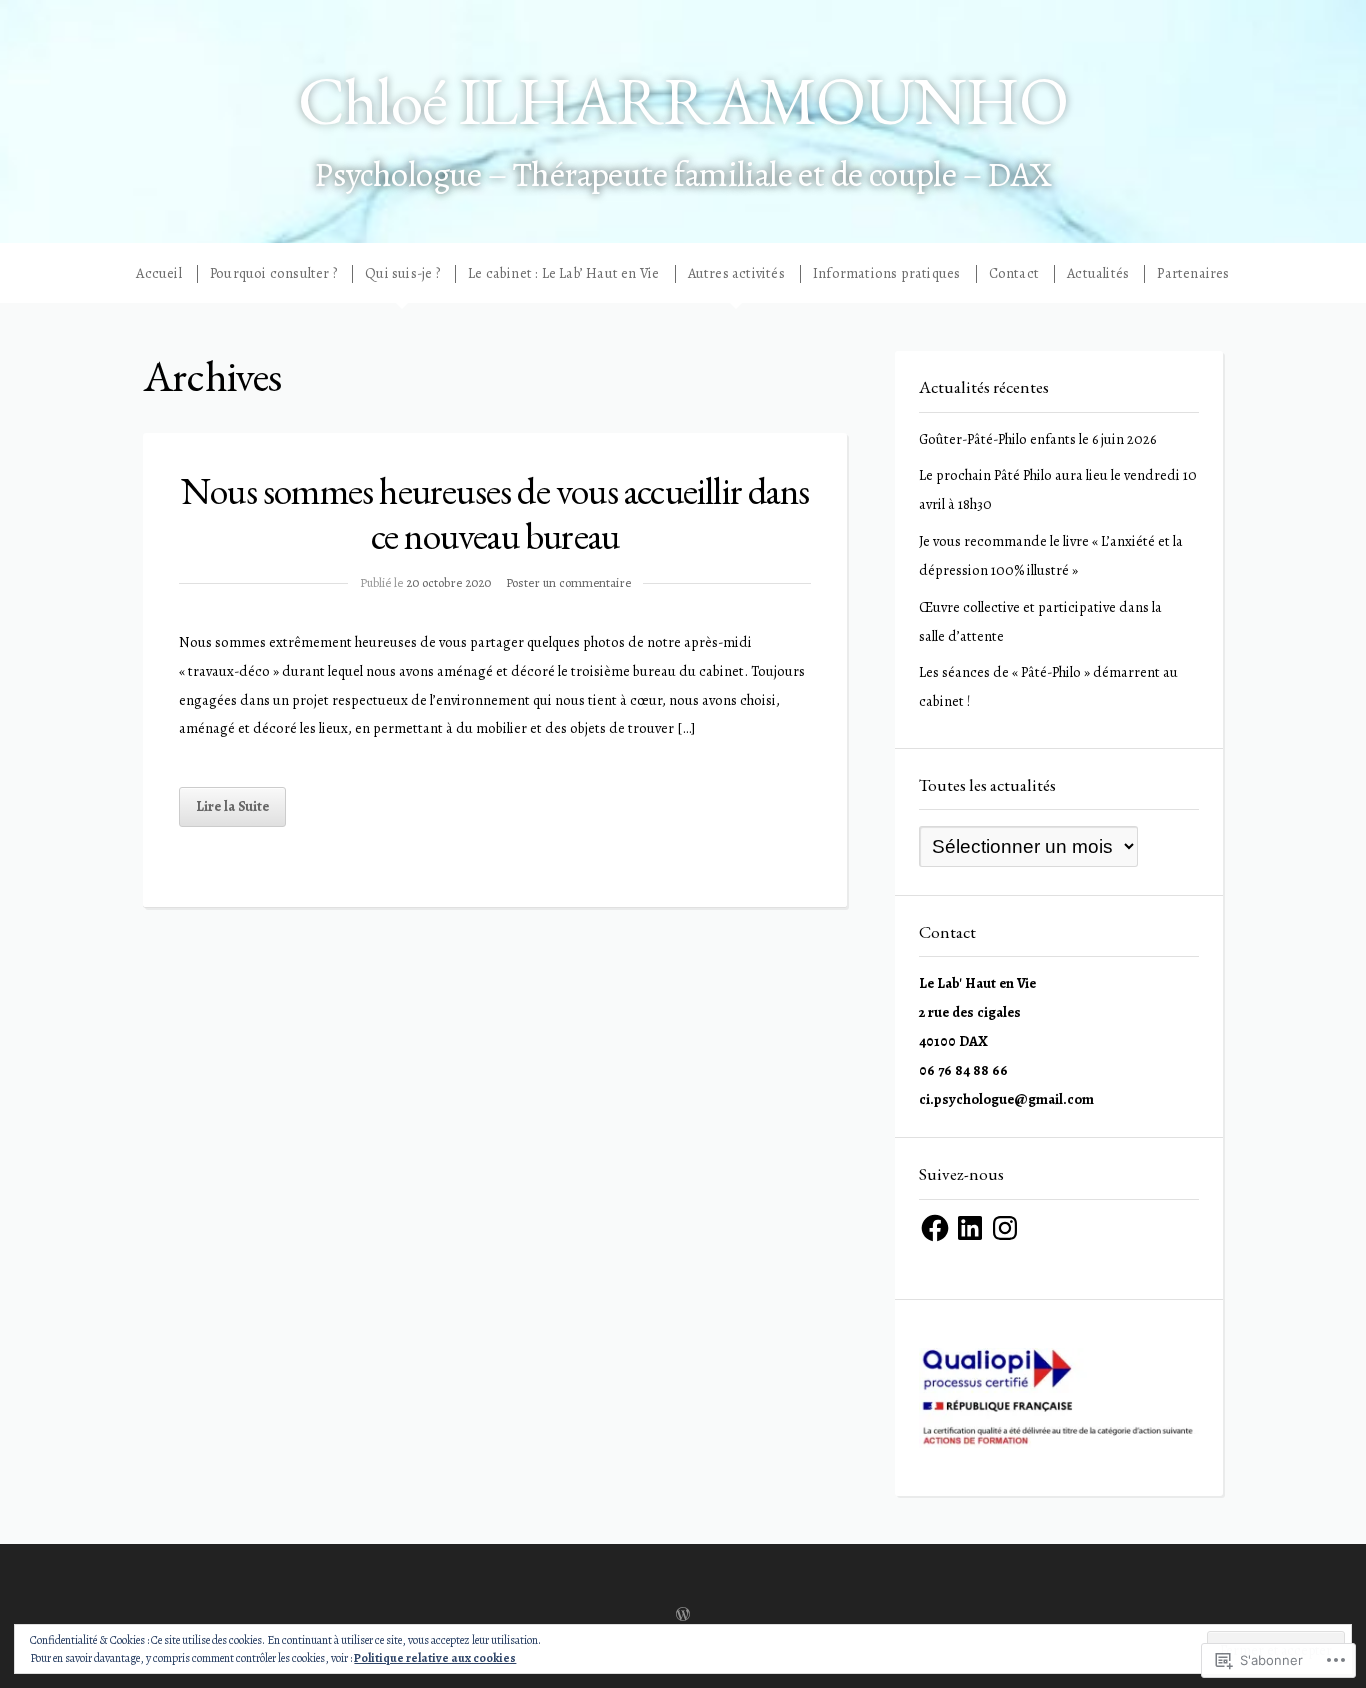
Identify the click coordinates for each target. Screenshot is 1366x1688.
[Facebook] (935, 1228)
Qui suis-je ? (402, 273)
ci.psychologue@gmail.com (1006, 1099)
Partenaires (1193, 273)
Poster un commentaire (568, 582)
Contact (1014, 273)
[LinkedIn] (970, 1228)
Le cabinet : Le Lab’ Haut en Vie (563, 273)
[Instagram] (1005, 1228)
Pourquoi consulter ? (273, 273)
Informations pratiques (886, 273)
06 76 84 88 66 (963, 1070)
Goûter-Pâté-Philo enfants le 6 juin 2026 (1037, 439)
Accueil (158, 273)
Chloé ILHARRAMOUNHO (683, 100)
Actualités (1098, 273)
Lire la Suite (232, 806)
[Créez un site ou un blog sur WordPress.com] (683, 1616)
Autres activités (736, 273)
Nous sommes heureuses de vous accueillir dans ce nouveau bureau (495, 513)
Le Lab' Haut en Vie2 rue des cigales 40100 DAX (977, 1012)
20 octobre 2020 (448, 582)
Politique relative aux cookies (435, 1658)
